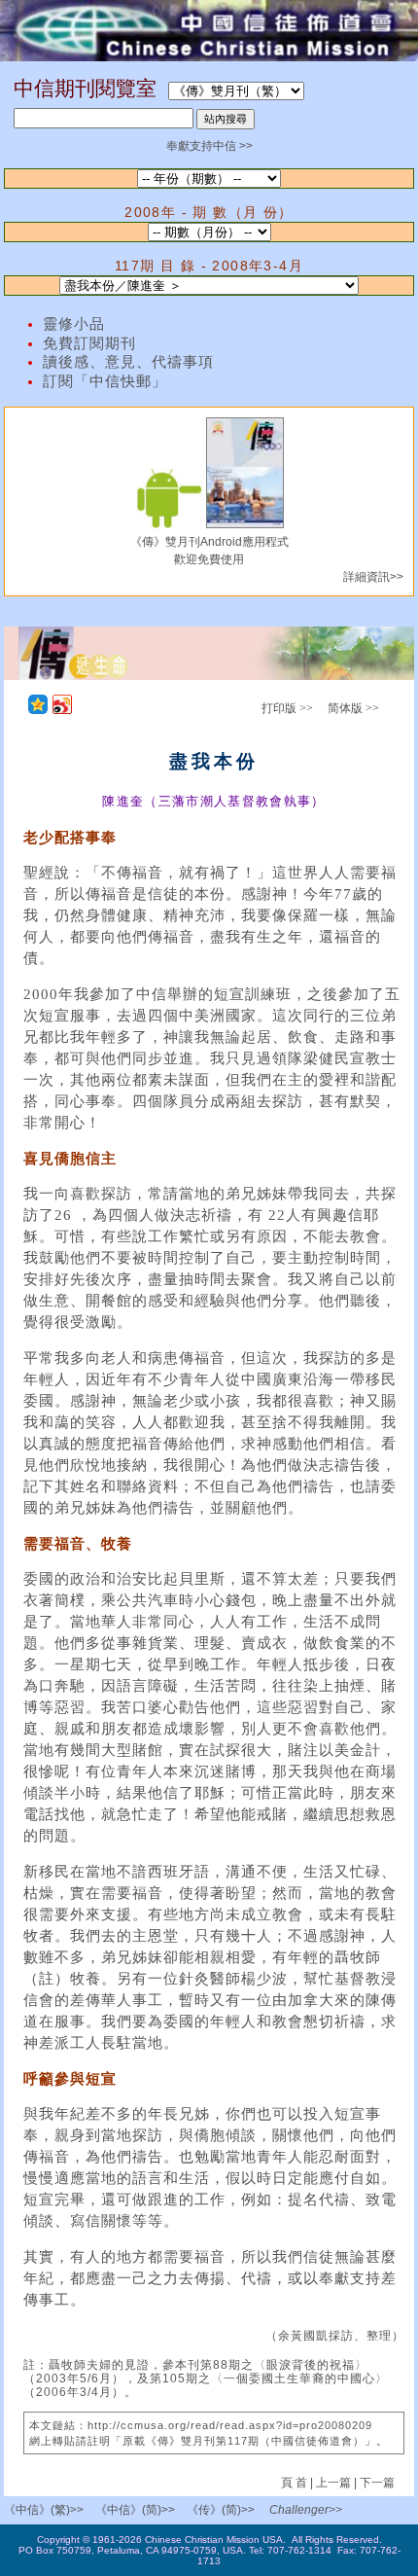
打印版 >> (287, 708)
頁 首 (296, 2483)
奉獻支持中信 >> (209, 146)
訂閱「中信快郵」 (105, 381)
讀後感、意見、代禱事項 (128, 362)
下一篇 (377, 2483)
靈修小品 (74, 324)
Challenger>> (306, 2510)
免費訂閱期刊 (89, 343)
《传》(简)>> (221, 2510)
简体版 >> (353, 708)
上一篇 (333, 2483)
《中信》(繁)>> (44, 2510)
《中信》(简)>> (135, 2510)
